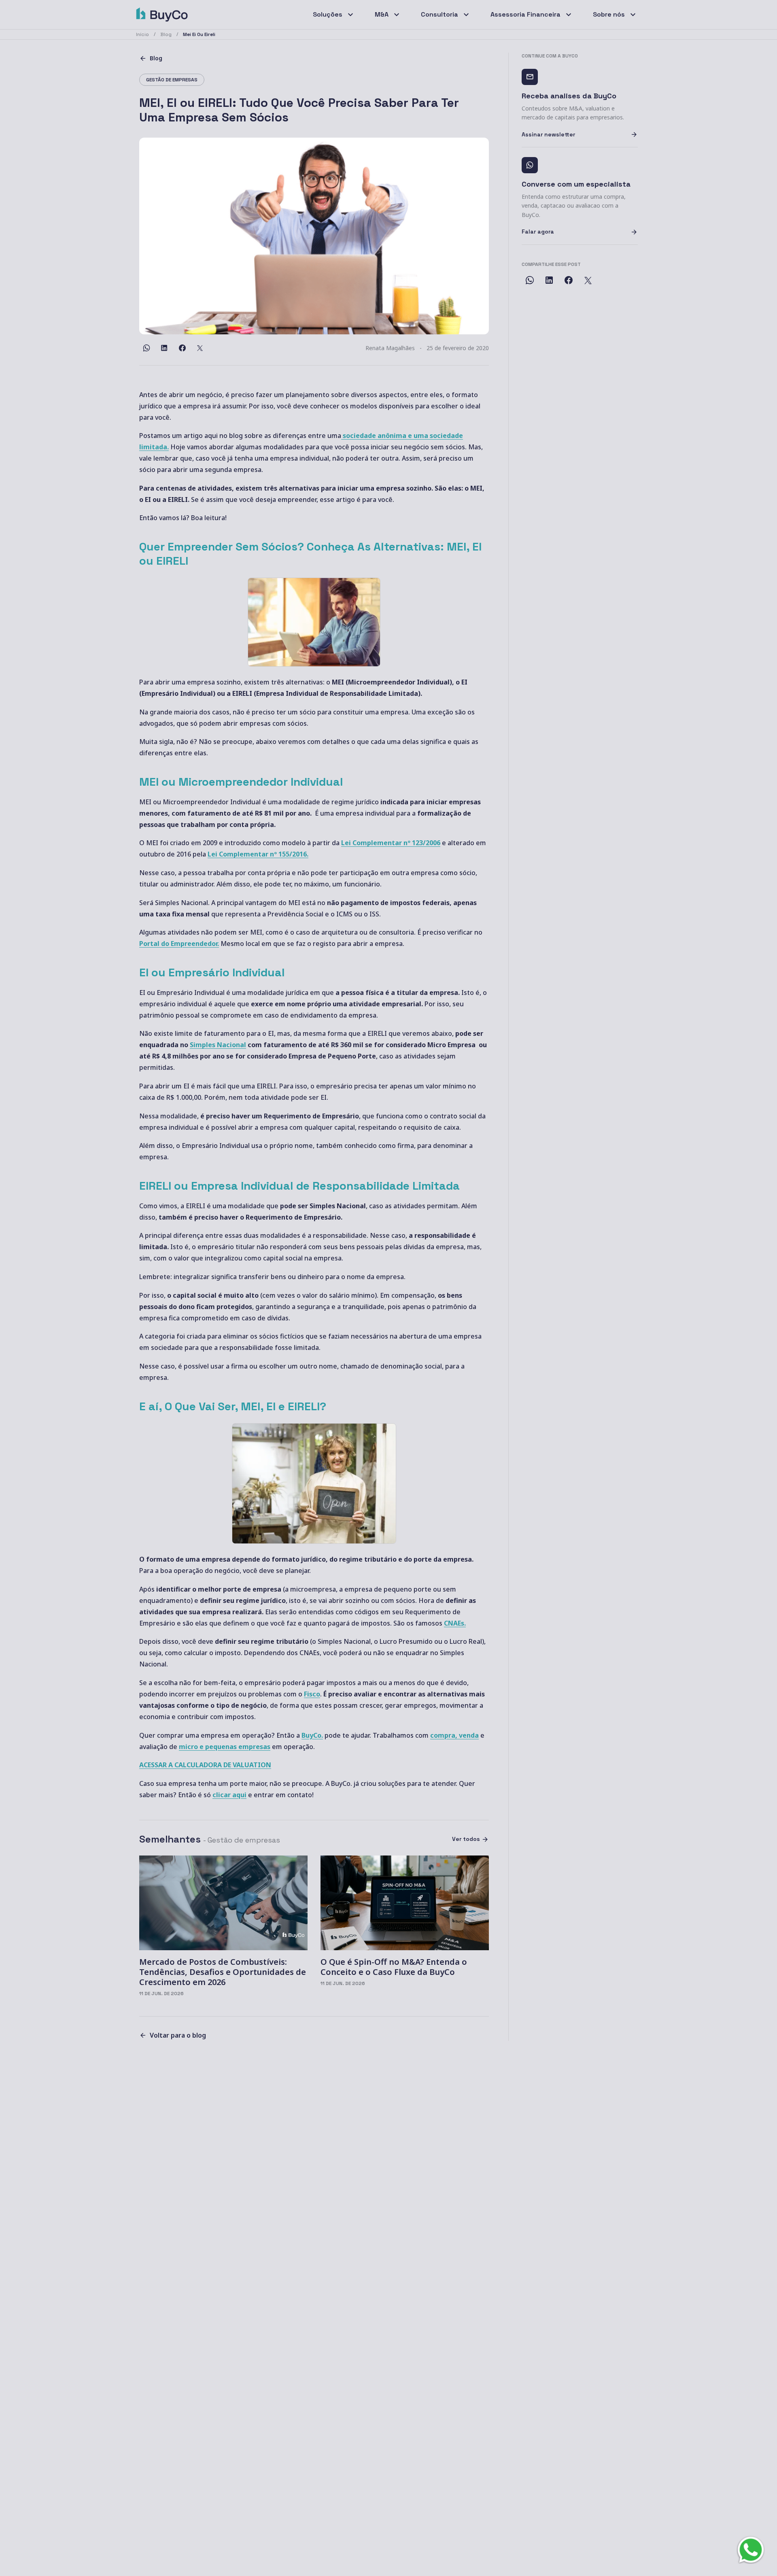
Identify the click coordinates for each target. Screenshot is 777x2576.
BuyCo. (312, 1735)
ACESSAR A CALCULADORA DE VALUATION (205, 1765)
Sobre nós (609, 14)
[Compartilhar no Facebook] (182, 348)
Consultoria (439, 14)
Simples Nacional (218, 1045)
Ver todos (466, 1839)
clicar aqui (229, 1795)
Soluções (328, 14)
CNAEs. (455, 1623)
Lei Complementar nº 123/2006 (391, 843)
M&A (382, 14)
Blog (156, 58)
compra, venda (454, 1735)
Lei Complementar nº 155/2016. (258, 854)
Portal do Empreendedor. (179, 944)
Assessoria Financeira (525, 14)
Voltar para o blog (178, 2035)
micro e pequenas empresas (225, 1747)
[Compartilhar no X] (200, 348)
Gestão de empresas (172, 80)
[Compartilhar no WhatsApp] (146, 348)
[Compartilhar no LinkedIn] (164, 348)
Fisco (312, 1694)
